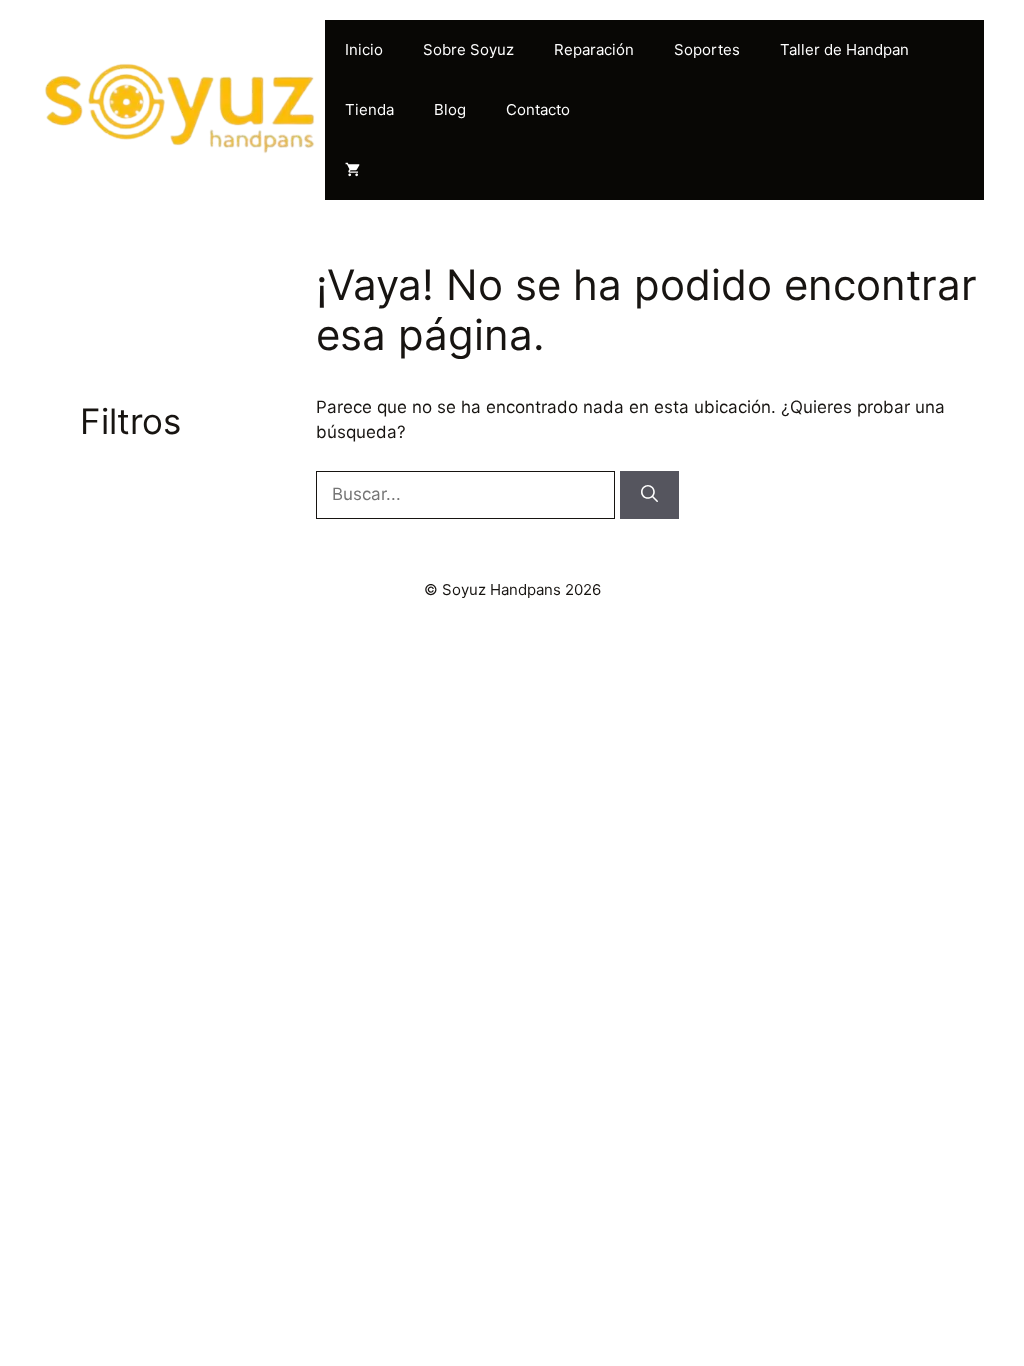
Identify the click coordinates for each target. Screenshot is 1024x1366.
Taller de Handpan (844, 49)
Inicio (364, 49)
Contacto (538, 109)
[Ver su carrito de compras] (352, 170)
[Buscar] (649, 495)
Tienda (369, 109)
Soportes (707, 49)
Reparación (594, 49)
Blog (450, 109)
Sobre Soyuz (468, 49)
